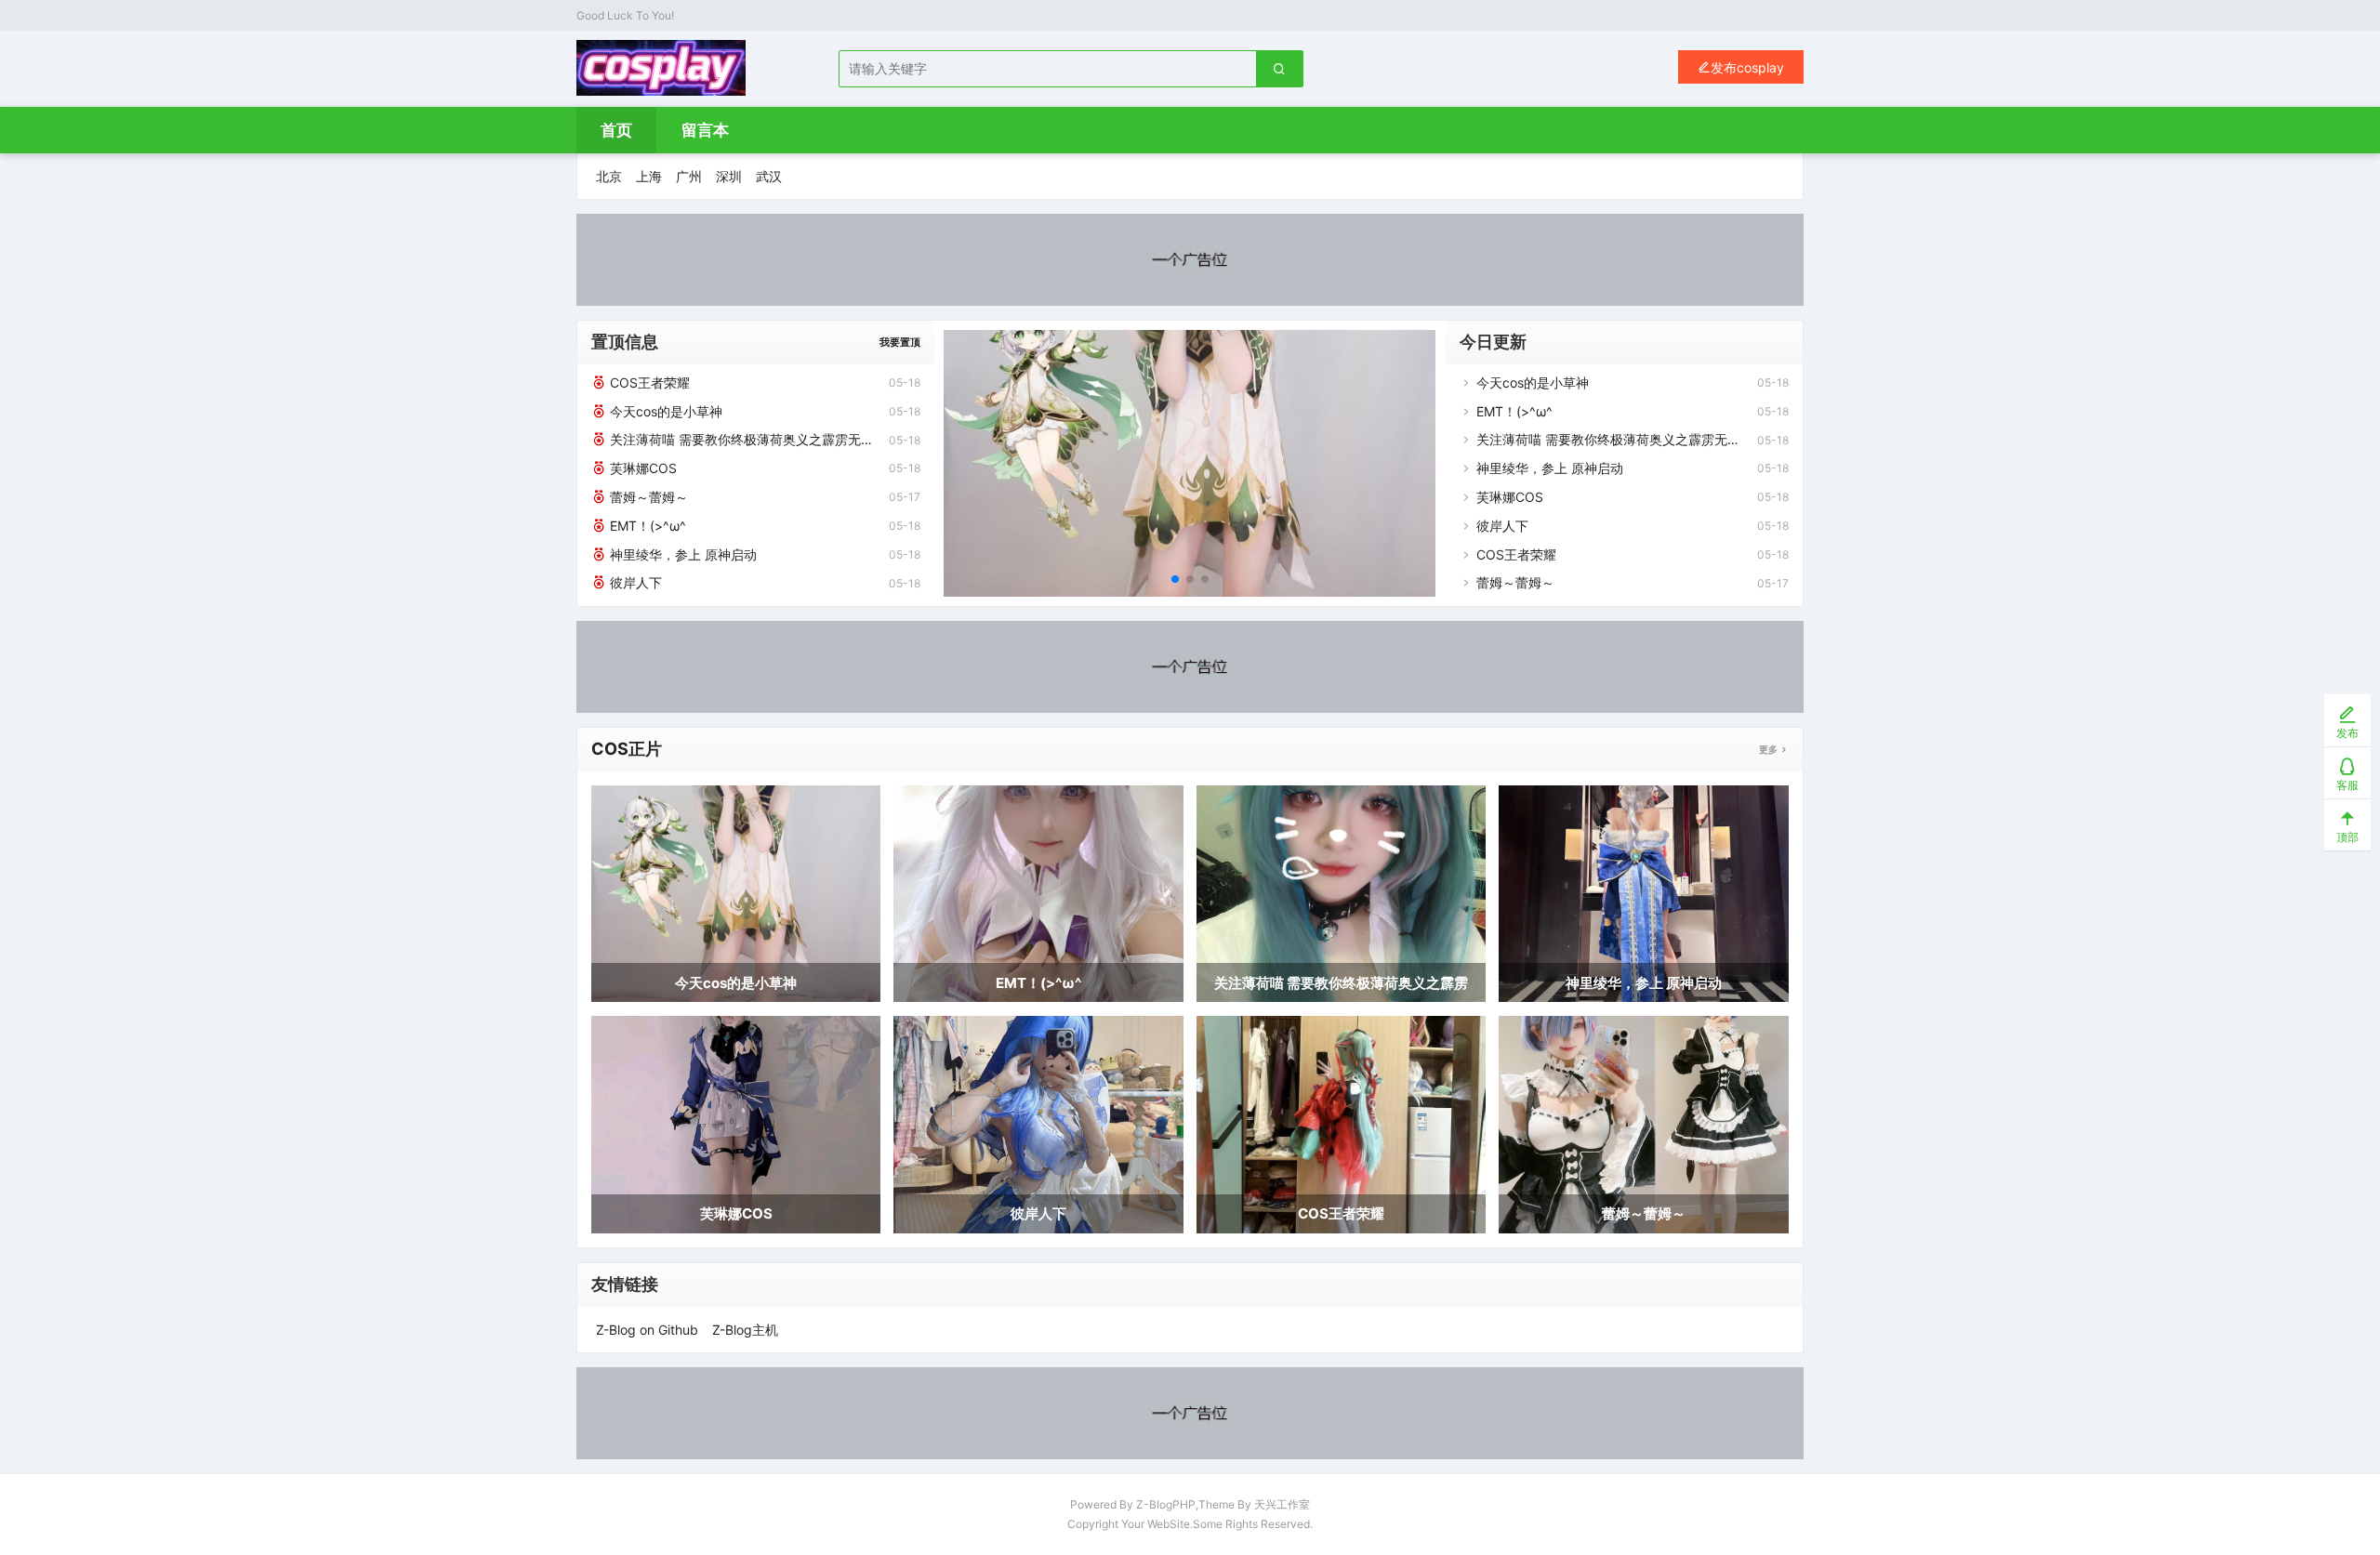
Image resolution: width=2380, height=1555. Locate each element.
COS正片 (627, 749)
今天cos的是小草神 (664, 411)
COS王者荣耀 (648, 382)
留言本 (705, 130)
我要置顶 (900, 342)
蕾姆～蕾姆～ (647, 497)
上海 (649, 176)
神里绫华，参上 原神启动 (681, 554)
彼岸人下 (634, 582)
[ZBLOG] (661, 68)
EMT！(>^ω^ (646, 526)
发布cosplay (1747, 67)
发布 (2347, 733)
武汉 (769, 176)
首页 (616, 130)
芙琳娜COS (641, 468)
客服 (2347, 785)
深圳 (729, 176)
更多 (1769, 749)
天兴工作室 (1282, 1504)
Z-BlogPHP (1166, 1504)
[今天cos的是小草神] (1190, 463)
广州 (689, 176)
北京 (609, 176)
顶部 (2347, 837)
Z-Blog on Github (647, 1330)
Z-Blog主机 (745, 1330)
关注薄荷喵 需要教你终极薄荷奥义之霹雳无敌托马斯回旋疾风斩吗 (740, 439)
